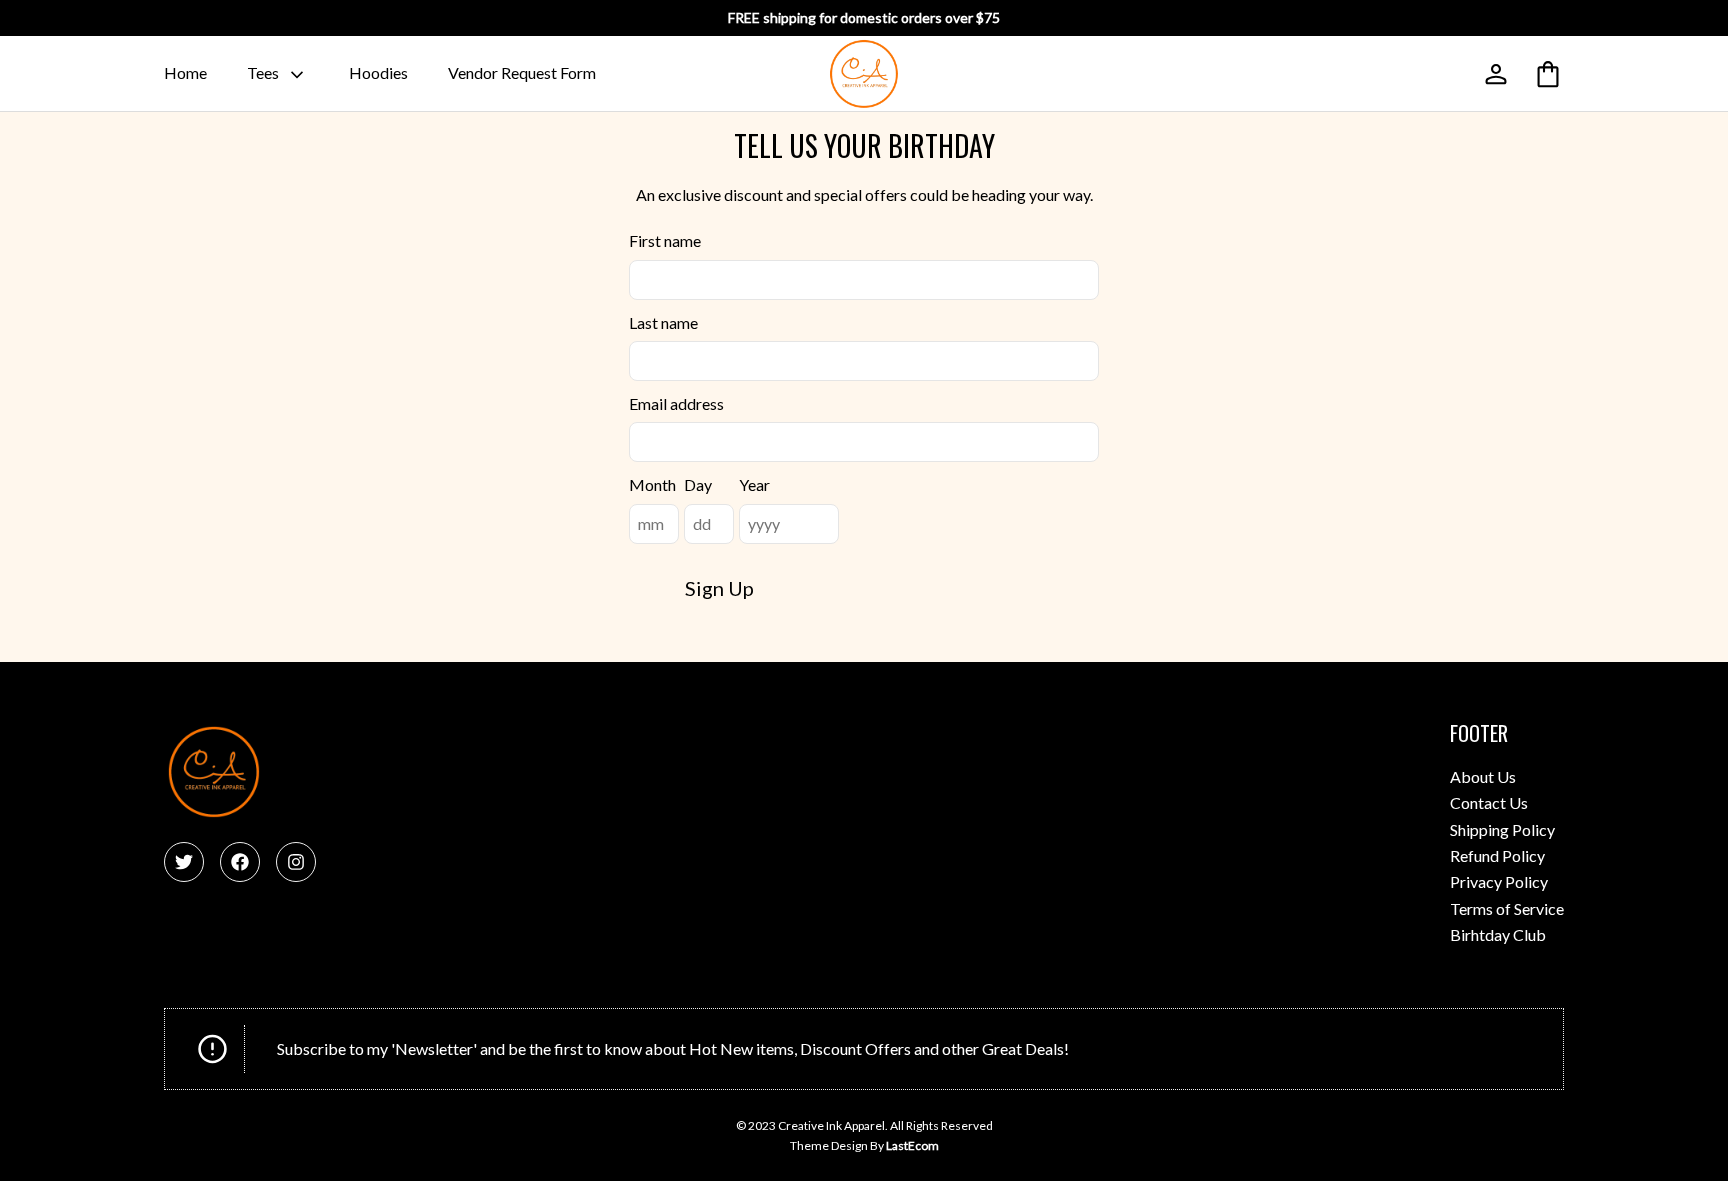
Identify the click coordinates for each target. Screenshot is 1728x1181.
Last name (663, 322)
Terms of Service (1507, 908)
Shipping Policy (1502, 829)
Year (754, 484)
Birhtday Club (1498, 934)
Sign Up (719, 588)
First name (665, 240)
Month (652, 484)
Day (698, 484)
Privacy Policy (1499, 881)
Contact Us (1489, 802)
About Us (1483, 776)
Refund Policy (1497, 855)
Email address (676, 403)
